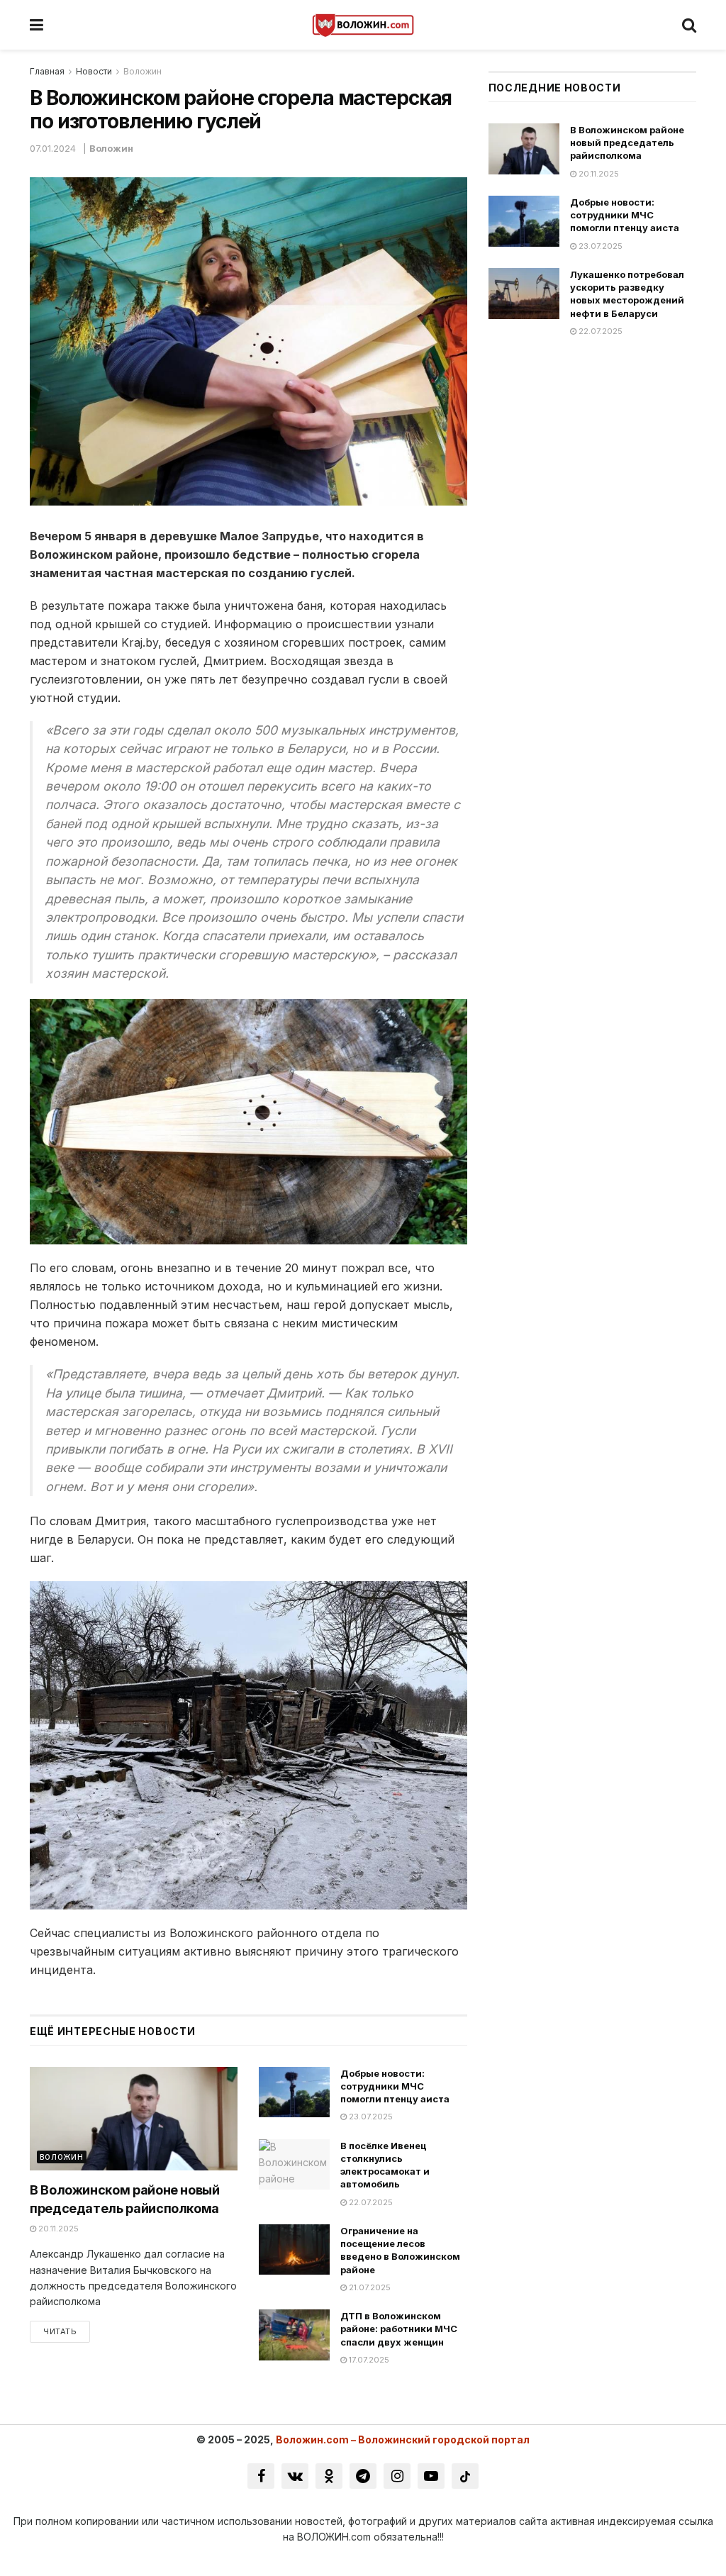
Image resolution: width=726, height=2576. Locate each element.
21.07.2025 (369, 2287)
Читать (60, 2331)
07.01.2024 (53, 148)
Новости (94, 71)
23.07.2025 (370, 2117)
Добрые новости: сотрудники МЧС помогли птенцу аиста (395, 2086)
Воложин (143, 71)
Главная (47, 71)
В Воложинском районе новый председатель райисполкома (627, 143)
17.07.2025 (368, 2360)
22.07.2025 (370, 2202)
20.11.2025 (57, 2229)
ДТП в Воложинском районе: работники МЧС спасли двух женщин (399, 2329)
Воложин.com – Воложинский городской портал (403, 2440)
